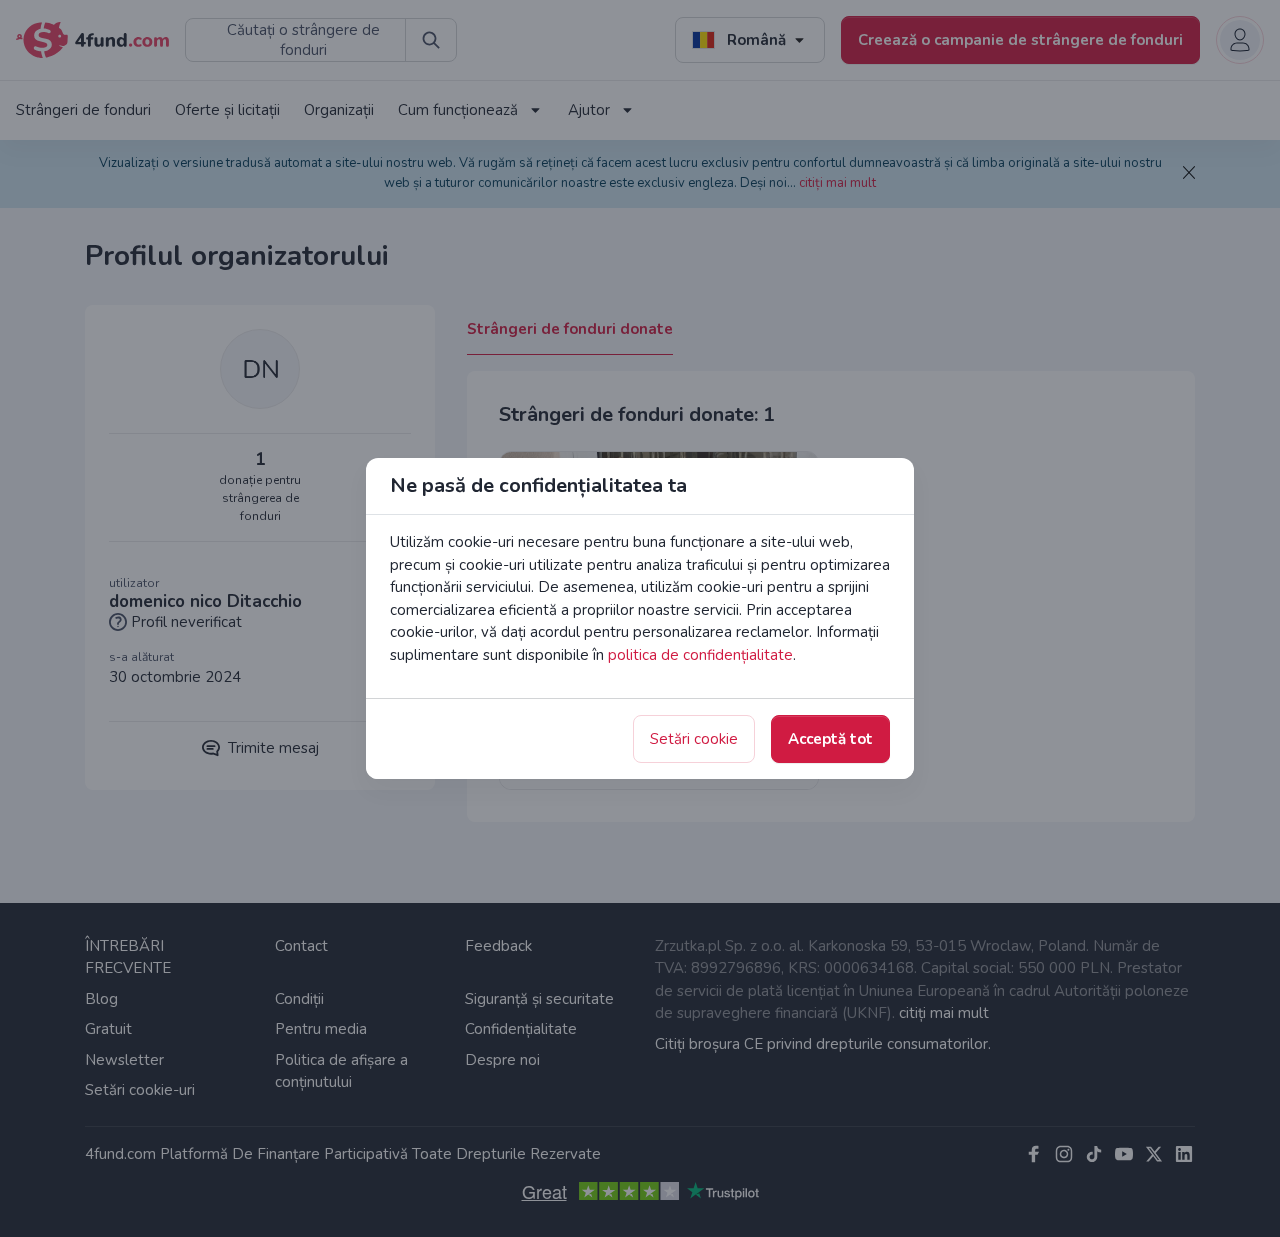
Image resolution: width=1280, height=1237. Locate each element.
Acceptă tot (830, 739)
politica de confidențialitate (700, 655)
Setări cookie (694, 739)
